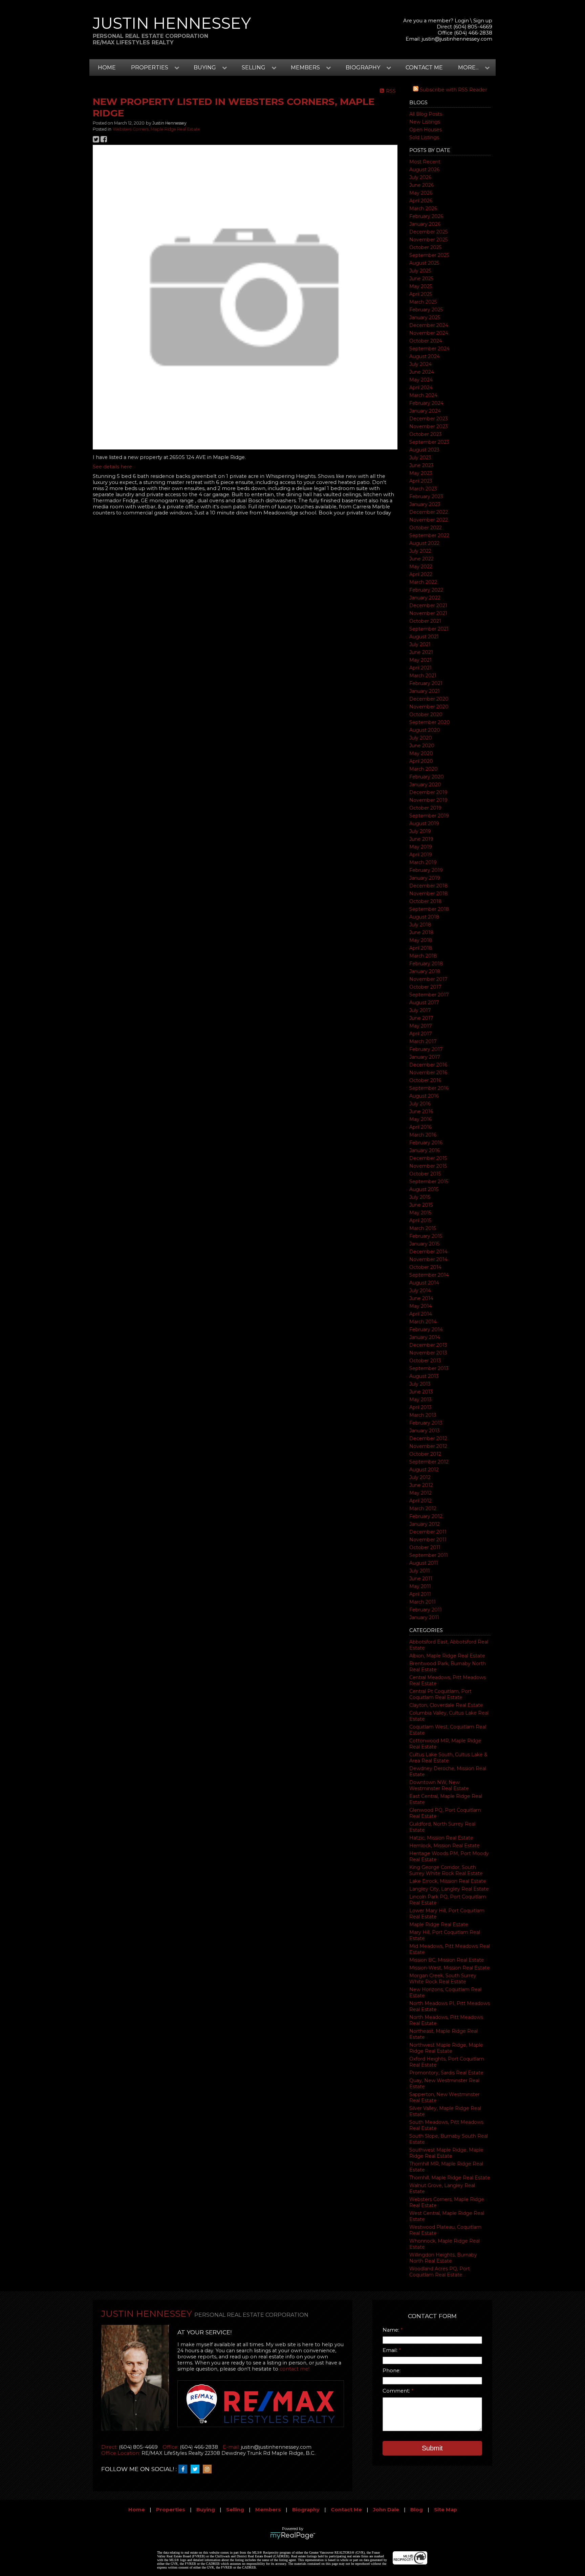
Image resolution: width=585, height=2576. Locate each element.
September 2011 (429, 1555)
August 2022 (424, 543)
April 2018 (421, 948)
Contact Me (424, 68)
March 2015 (423, 1228)
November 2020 (429, 707)
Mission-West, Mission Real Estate (450, 1968)
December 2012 (428, 1438)
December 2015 (428, 1158)
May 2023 (421, 473)
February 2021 (426, 683)
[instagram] (209, 2469)
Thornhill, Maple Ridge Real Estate (450, 2178)
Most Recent (425, 162)
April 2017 (421, 1034)
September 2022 (429, 535)
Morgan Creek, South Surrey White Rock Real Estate (443, 1979)
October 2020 (426, 714)
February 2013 (426, 1423)
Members (268, 2510)
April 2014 (421, 1314)
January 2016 (425, 1150)
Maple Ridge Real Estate (439, 1924)
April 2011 (420, 1594)
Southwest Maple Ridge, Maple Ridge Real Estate (446, 2153)
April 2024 (421, 388)
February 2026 (426, 216)
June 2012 (421, 1485)
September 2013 (429, 1368)
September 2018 (429, 909)
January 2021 (425, 691)
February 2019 (426, 870)
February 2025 (426, 310)
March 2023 (423, 489)
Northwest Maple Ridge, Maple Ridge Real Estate (446, 2048)
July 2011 (420, 1571)
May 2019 (421, 847)
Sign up (483, 21)
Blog (417, 2510)
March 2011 (422, 1602)
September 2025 (429, 255)
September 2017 (429, 995)
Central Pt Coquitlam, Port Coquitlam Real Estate (440, 1694)
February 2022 (426, 590)
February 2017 (426, 1049)
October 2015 (425, 1174)
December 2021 (428, 606)
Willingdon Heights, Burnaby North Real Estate (443, 2258)
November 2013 (428, 1353)
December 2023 (429, 419)
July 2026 (420, 177)
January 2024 (425, 411)
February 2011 (426, 1610)
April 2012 (420, 1501)
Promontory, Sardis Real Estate (446, 2073)
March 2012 (423, 1509)
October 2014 (425, 1267)
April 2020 (421, 761)
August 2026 (424, 170)
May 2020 (421, 753)
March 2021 (423, 676)
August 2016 (424, 1096)
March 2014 (423, 1322)
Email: (391, 2350)
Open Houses (426, 130)
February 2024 (426, 403)
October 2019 (425, 808)
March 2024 (423, 395)
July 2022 (420, 551)
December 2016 (428, 1065)
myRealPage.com (293, 2536)
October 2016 (425, 1080)
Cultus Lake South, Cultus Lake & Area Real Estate (448, 1758)
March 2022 (423, 582)
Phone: (392, 2371)
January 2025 (425, 317)
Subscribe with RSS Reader (453, 90)
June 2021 (421, 652)
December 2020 (429, 699)
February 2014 (426, 1329)
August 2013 (424, 1376)
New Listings (425, 122)
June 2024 (422, 372)
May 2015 (420, 1213)
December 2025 (428, 232)
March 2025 (423, 302)
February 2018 (426, 964)
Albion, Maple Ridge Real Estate (447, 1656)
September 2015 (429, 1182)
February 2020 (427, 777)
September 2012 (429, 1462)
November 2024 (429, 333)
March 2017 (423, 1041)
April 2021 (420, 668)
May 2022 (421, 567)
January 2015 (424, 1244)
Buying (206, 2510)
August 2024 (425, 356)
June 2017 (421, 1018)
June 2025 (421, 279)
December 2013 (428, 1345)
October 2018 (426, 901)
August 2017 (424, 1003)
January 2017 (425, 1057)
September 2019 (429, 816)
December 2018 (429, 886)
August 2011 (424, 1563)
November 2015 (428, 1166)
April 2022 (421, 574)
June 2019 (421, 839)
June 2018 (421, 932)
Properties (171, 2510)
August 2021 (424, 637)
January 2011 (424, 1617)
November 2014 (428, 1259)
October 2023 (426, 434)
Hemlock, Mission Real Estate (445, 1846)
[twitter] (197, 2469)
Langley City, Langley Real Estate (449, 1889)
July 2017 (420, 1010)
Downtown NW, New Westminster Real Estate (439, 1785)
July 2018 (420, 925)
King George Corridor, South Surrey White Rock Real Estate (446, 1870)
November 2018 (429, 894)
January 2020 (425, 785)
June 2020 (422, 746)
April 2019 (421, 855)
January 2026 (425, 224)
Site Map (446, 2510)
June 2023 (421, 465)
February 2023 (426, 497)
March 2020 (424, 769)
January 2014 (425, 1337)
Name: (392, 2330)
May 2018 (421, 940)
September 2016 (429, 1088)
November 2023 (429, 426)
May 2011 (420, 1586)
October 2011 (425, 1547)
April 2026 (421, 201)
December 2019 (428, 792)
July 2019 (420, 831)
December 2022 (429, 512)
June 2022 (421, 559)
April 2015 (420, 1220)
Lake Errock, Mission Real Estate (448, 1881)
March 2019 (423, 862)
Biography (306, 2510)
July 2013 (420, 1384)
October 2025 (425, 247)
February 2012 (426, 1516)
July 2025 (420, 271)
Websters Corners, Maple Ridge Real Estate (156, 129)
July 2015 (420, 1197)
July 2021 (420, 644)
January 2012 (425, 1524)
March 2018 (423, 956)
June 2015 (421, 1205)
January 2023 (425, 504)
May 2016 (420, 1119)
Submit (432, 2448)
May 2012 (420, 1493)
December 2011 (428, 1532)
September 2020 (430, 722)
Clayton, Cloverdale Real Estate (446, 1705)
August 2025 (424, 263)
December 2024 (429, 325)
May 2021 (420, 660)
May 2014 (421, 1306)
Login (462, 21)
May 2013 (420, 1400)
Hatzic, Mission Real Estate (441, 1838)
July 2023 (420, 458)
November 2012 (428, 1446)
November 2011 (428, 1540)
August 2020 (425, 730)
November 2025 (428, 240)
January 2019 (425, 878)
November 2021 (428, 613)
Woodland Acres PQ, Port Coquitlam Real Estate (440, 2272)
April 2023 (421, 481)
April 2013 (420, 1407)
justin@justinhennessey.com (457, 39)
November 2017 (428, 979)
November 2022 (429, 520)
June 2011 (421, 1579)
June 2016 (421, 1111)
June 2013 (421, 1392)
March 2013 (423, 1415)
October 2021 (425, 621)
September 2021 (429, 629)
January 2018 (425, 971)
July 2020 (421, 738)
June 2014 (421, 1298)
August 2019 (424, 823)
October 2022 (426, 528)
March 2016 (423, 1135)
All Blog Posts (426, 114)
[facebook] (185, 2469)
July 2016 (420, 1104)
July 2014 (420, 1291)
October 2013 (425, 1361)
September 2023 (429, 442)
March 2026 (423, 208)
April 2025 (421, 294)
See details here (112, 467)
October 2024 (426, 341)
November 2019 (428, 800)
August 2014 (424, 1283)
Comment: (397, 2391)
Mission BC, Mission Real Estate (447, 1960)
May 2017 (421, 1026)
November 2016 (428, 1073)
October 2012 (425, 1454)
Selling (235, 2510)
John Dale (386, 2510)
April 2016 (420, 1127)
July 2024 (420, 364)
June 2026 (421, 185)
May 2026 (421, 193)
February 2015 (426, 1236)
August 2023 (424, 450)
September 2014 (429, 1275)
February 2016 (426, 1143)
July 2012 (420, 1477)
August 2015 (424, 1189)
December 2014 (428, 1252)
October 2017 (425, 987)
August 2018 (424, 917)
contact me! (295, 2369)
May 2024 (421, 380)
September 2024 (429, 349)
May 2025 (421, 286)
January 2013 (425, 1431)
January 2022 (425, 598)
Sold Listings (424, 137)
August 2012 (424, 1470)
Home (107, 68)
